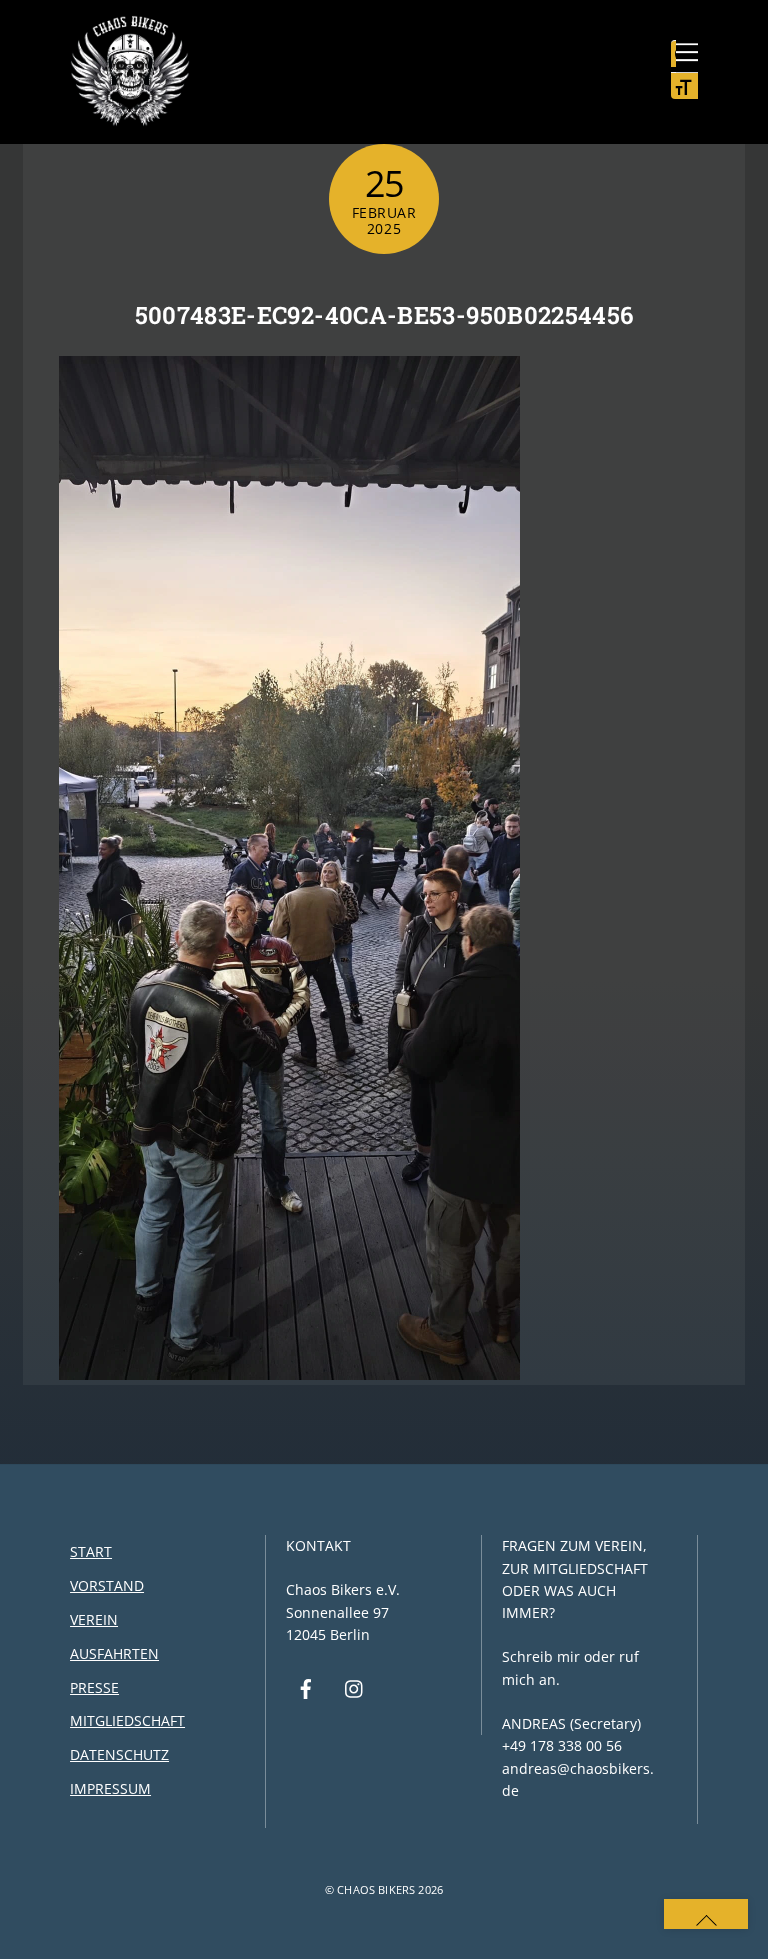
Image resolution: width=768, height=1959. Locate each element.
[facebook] (306, 1686)
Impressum (110, 1788)
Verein (94, 1619)
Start (91, 1551)
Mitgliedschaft (127, 1720)
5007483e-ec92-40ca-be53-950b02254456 (384, 315)
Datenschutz (119, 1754)
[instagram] (355, 1686)
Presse (94, 1687)
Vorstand (107, 1585)
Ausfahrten (114, 1653)
